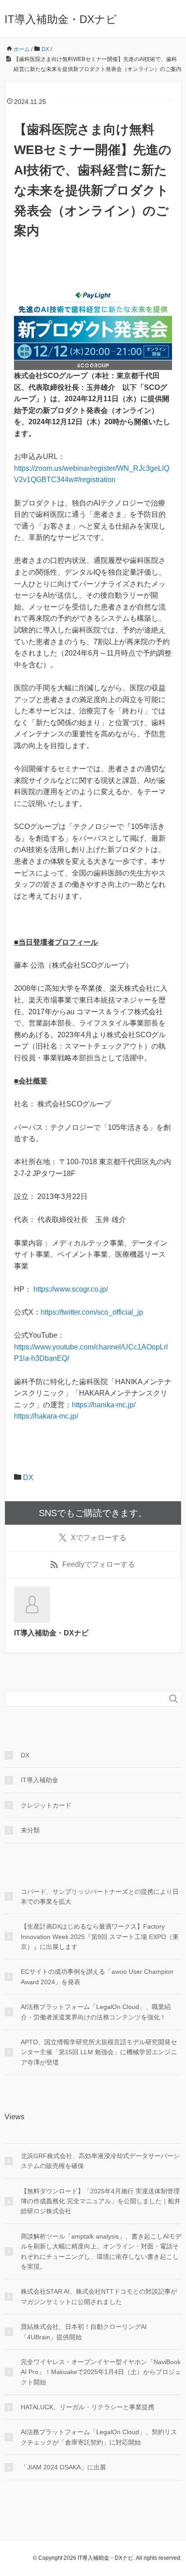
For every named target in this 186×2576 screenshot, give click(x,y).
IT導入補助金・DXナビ (61, 19)
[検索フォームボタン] (173, 1699)
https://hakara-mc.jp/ (46, 1416)
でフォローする (99, 1538)
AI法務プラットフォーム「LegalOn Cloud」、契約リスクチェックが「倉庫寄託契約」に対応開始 (99, 2437)
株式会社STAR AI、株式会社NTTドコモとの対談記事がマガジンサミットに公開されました (99, 2296)
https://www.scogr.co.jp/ (72, 1289)
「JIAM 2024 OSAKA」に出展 (63, 2467)
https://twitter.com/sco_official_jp (93, 1312)
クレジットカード (46, 1805)
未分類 (30, 1830)
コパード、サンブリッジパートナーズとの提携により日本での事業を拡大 (100, 1897)
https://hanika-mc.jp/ (104, 1405)
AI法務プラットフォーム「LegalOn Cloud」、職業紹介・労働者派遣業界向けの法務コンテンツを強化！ (96, 2012)
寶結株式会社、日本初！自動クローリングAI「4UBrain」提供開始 (84, 2332)
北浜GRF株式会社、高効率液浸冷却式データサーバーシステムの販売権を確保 (100, 2161)
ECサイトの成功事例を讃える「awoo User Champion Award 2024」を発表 (97, 1976)
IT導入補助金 (40, 1780)
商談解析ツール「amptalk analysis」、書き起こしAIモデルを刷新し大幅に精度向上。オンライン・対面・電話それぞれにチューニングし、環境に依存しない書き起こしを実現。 (101, 2251)
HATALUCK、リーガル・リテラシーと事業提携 (88, 2407)
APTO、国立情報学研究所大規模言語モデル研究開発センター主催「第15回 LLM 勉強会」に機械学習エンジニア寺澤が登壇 (99, 2052)
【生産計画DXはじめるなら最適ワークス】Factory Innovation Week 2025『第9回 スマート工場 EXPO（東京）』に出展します (100, 1937)
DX (28, 1478)
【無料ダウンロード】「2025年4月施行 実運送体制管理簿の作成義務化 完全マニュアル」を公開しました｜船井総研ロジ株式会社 (101, 2201)
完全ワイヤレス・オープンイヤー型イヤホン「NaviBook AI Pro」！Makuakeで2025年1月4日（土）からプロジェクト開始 (101, 2372)
